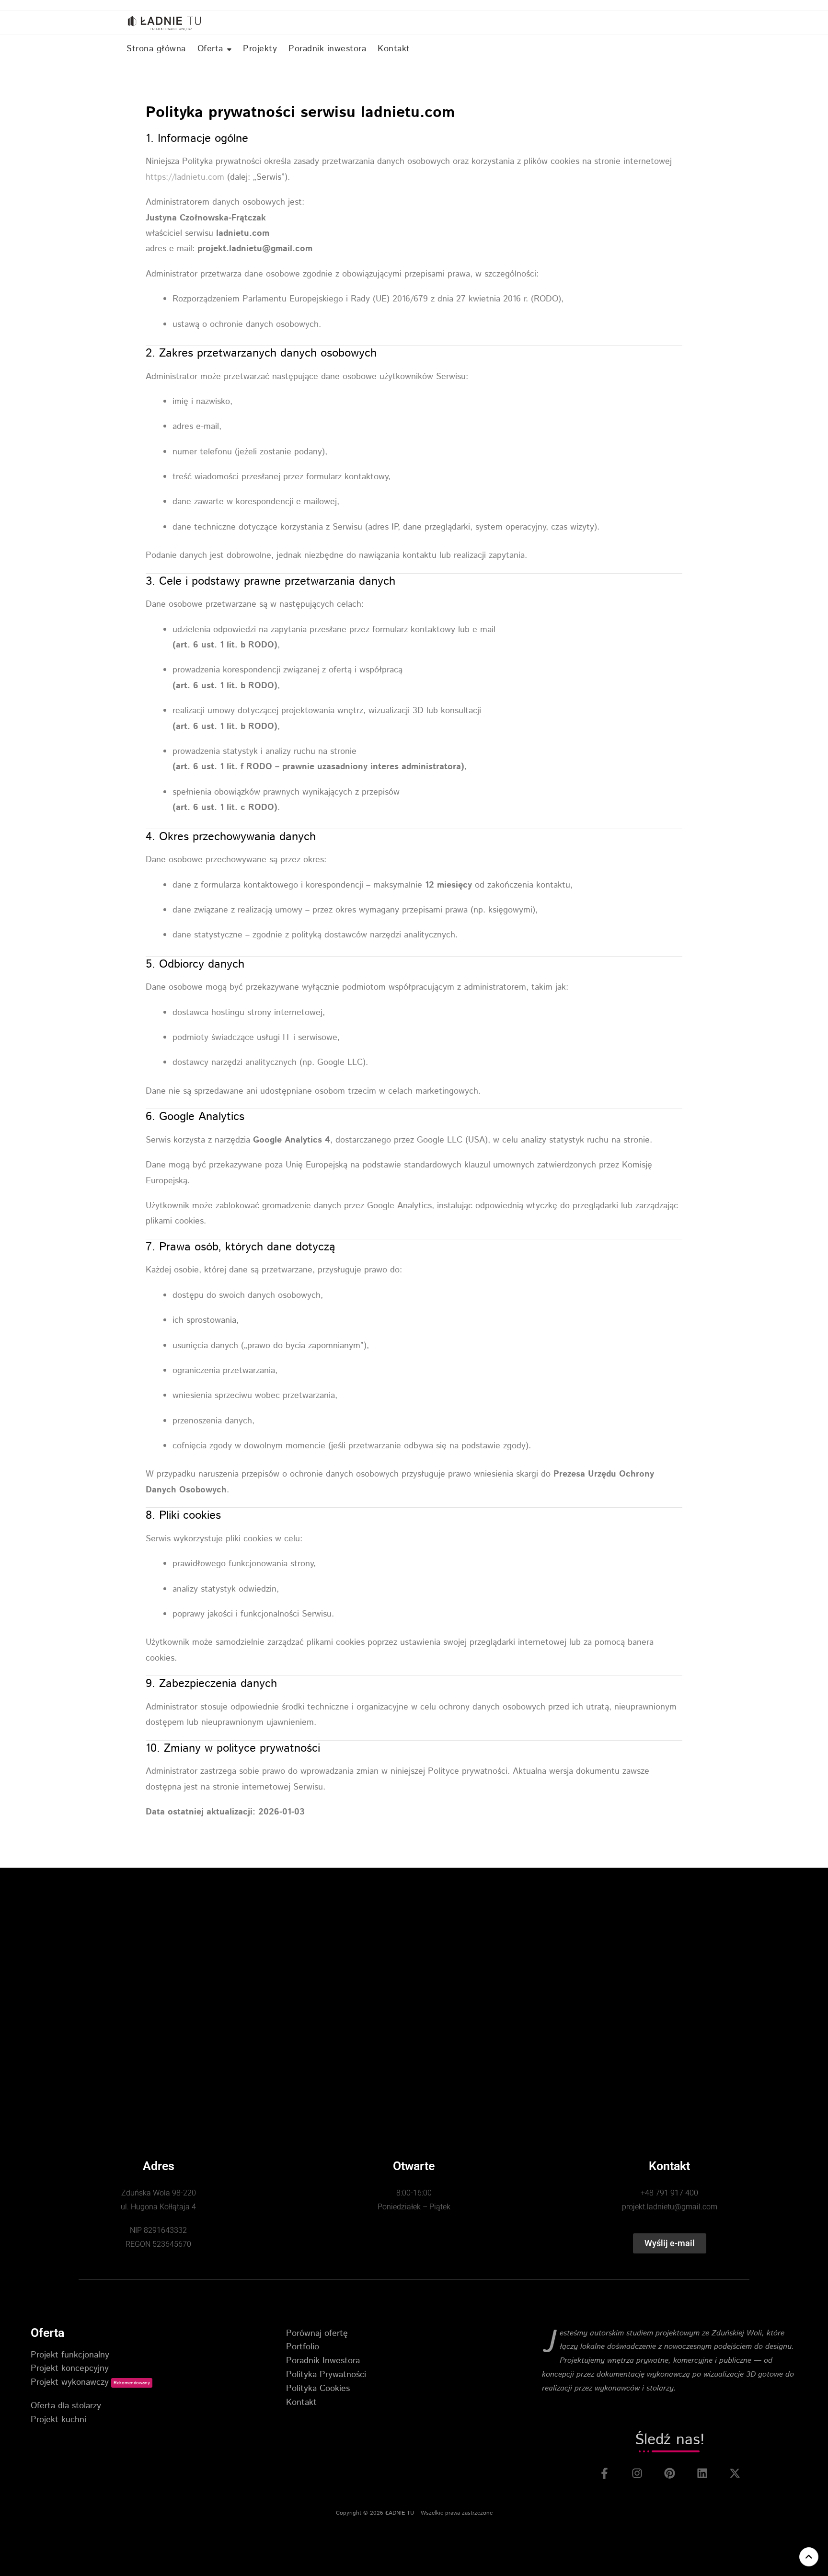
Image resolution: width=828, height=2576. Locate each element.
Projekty (260, 49)
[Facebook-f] (604, 2473)
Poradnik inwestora (327, 49)
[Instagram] (637, 2473)
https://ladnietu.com (185, 177)
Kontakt (394, 49)
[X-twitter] (735, 2473)
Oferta (210, 49)
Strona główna (156, 49)
